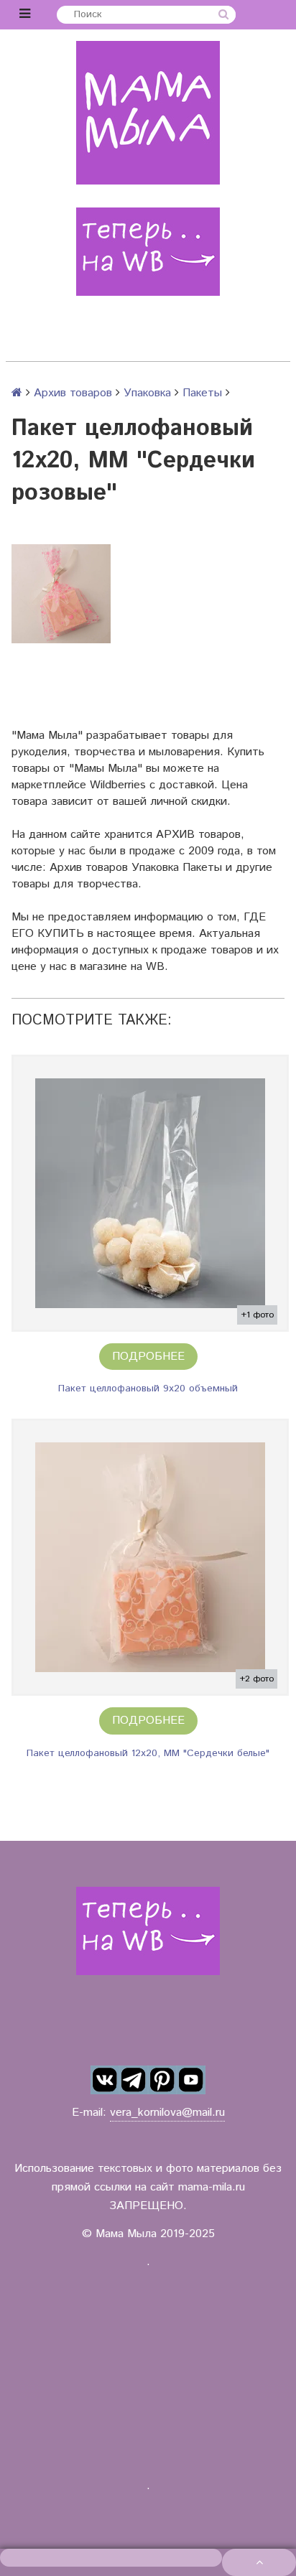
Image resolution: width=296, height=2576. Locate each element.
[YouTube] (191, 2080)
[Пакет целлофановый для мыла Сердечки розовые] (61, 594)
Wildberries (118, 785)
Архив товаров (73, 393)
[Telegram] (134, 2080)
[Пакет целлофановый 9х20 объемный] (150, 1193)
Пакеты (202, 393)
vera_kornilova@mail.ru (167, 2113)
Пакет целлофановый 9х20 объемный (148, 1389)
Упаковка (147, 393)
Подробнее (148, 1357)
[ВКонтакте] (105, 2080)
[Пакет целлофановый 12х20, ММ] (150, 1557)
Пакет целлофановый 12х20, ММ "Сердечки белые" (148, 1753)
